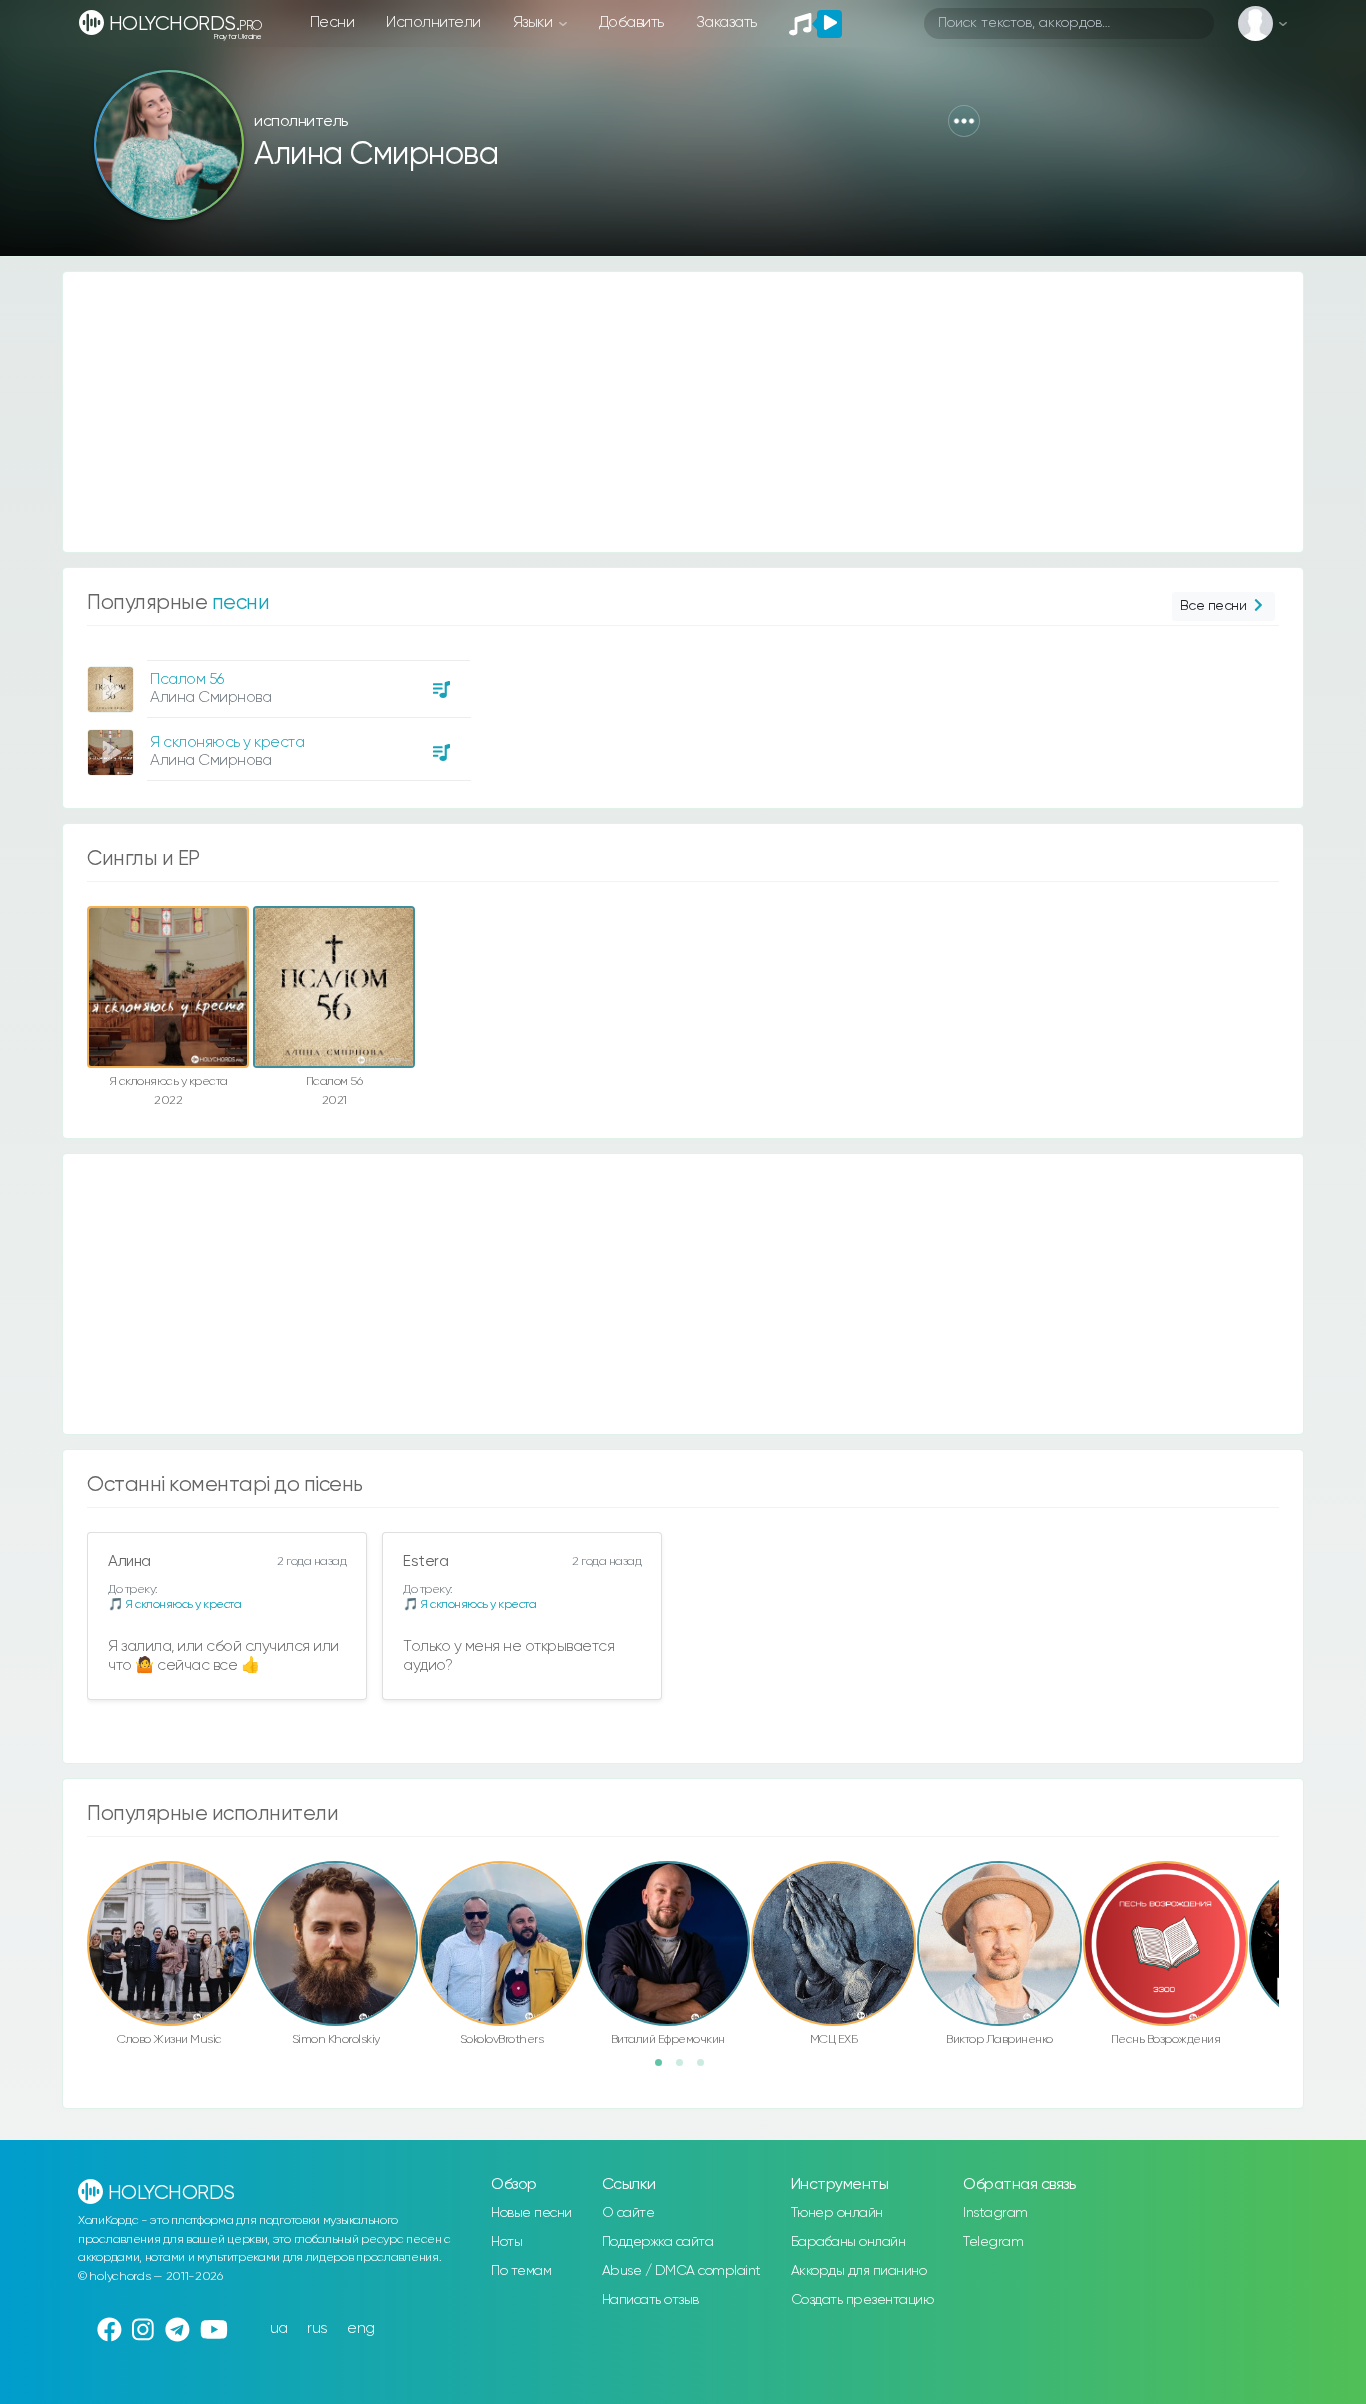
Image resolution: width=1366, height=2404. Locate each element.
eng (361, 2328)
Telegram (993, 2242)
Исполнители (433, 22)
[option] (276, 713)
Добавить (631, 22)
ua (279, 2328)
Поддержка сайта (658, 2242)
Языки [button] (534, 22)
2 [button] (686, 2069)
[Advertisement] (663, 412)
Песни (332, 22)
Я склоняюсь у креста (227, 742)
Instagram (995, 2213)
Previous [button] (77, 1901)
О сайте (628, 2213)
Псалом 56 (187, 679)
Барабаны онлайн (848, 2242)
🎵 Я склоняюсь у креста (174, 1604)
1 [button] (665, 2069)
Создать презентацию (862, 2300)
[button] (964, 121)
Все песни (1213, 606)
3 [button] (707, 2069)
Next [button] (1289, 1901)
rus (317, 2328)
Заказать (726, 22)
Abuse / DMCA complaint (681, 2271)
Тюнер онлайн (837, 2213)
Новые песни (531, 2213)
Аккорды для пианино (859, 2271)
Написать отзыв (650, 2300)
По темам (521, 2271)
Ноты (506, 2242)
